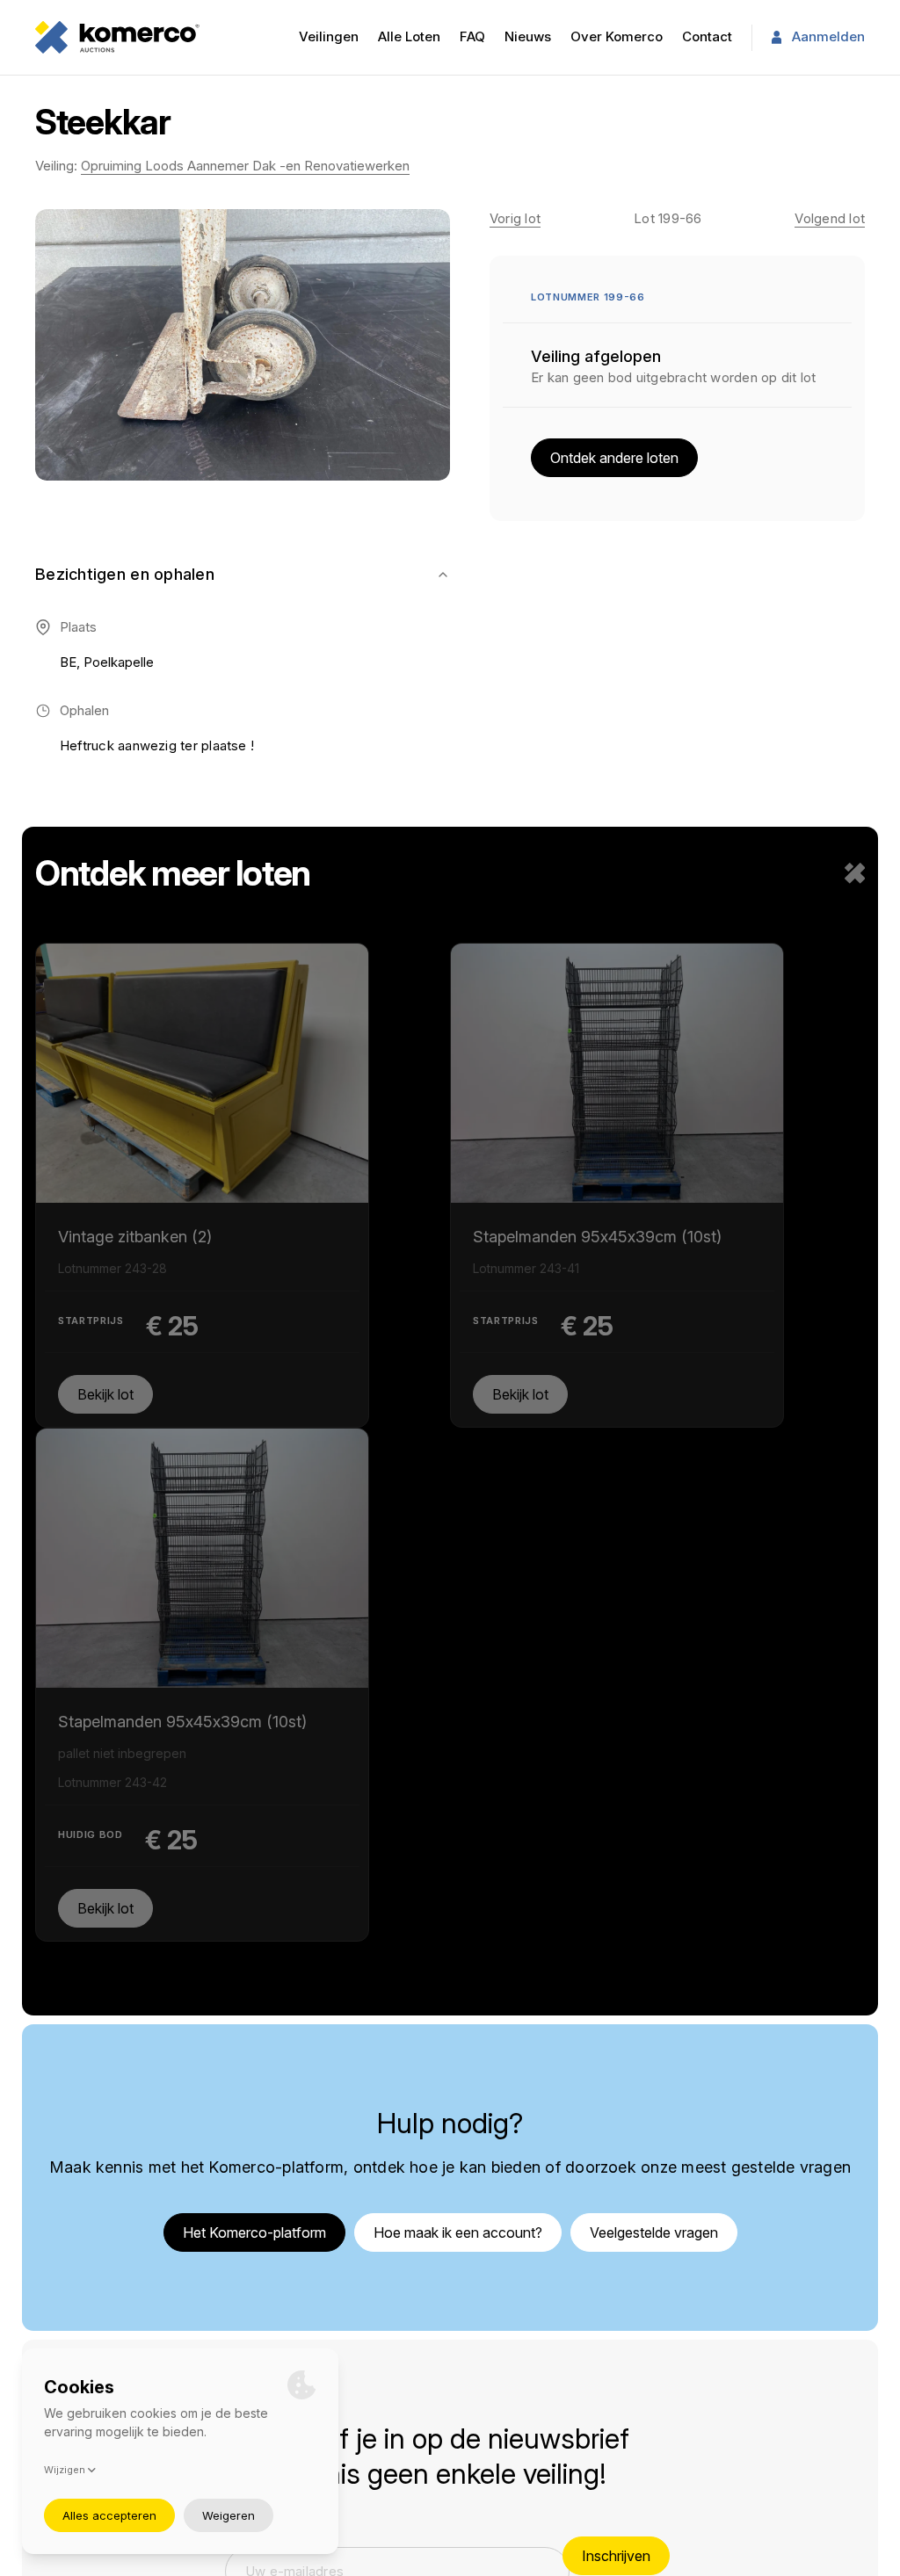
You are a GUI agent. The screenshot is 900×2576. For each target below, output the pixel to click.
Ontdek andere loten (614, 458)
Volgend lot (830, 218)
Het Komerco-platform (254, 1784)
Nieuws (528, 36)
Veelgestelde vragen (654, 1784)
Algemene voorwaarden (653, 2340)
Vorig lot (515, 218)
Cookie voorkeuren (638, 2391)
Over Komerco (617, 36)
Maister (810, 2557)
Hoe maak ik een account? (458, 1784)
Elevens (859, 2557)
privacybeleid (414, 2557)
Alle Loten (409, 36)
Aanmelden (828, 36)
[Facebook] (792, 2345)
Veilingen (329, 36)
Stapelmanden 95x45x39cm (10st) (438, 1193)
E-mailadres (269, 2077)
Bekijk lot (105, 1392)
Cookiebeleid (620, 2366)
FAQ (472, 36)
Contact (707, 36)
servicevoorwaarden (517, 2557)
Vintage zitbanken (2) (135, 1181)
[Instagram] (834, 2345)
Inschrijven (616, 2108)
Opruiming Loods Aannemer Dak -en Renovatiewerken (245, 166)
